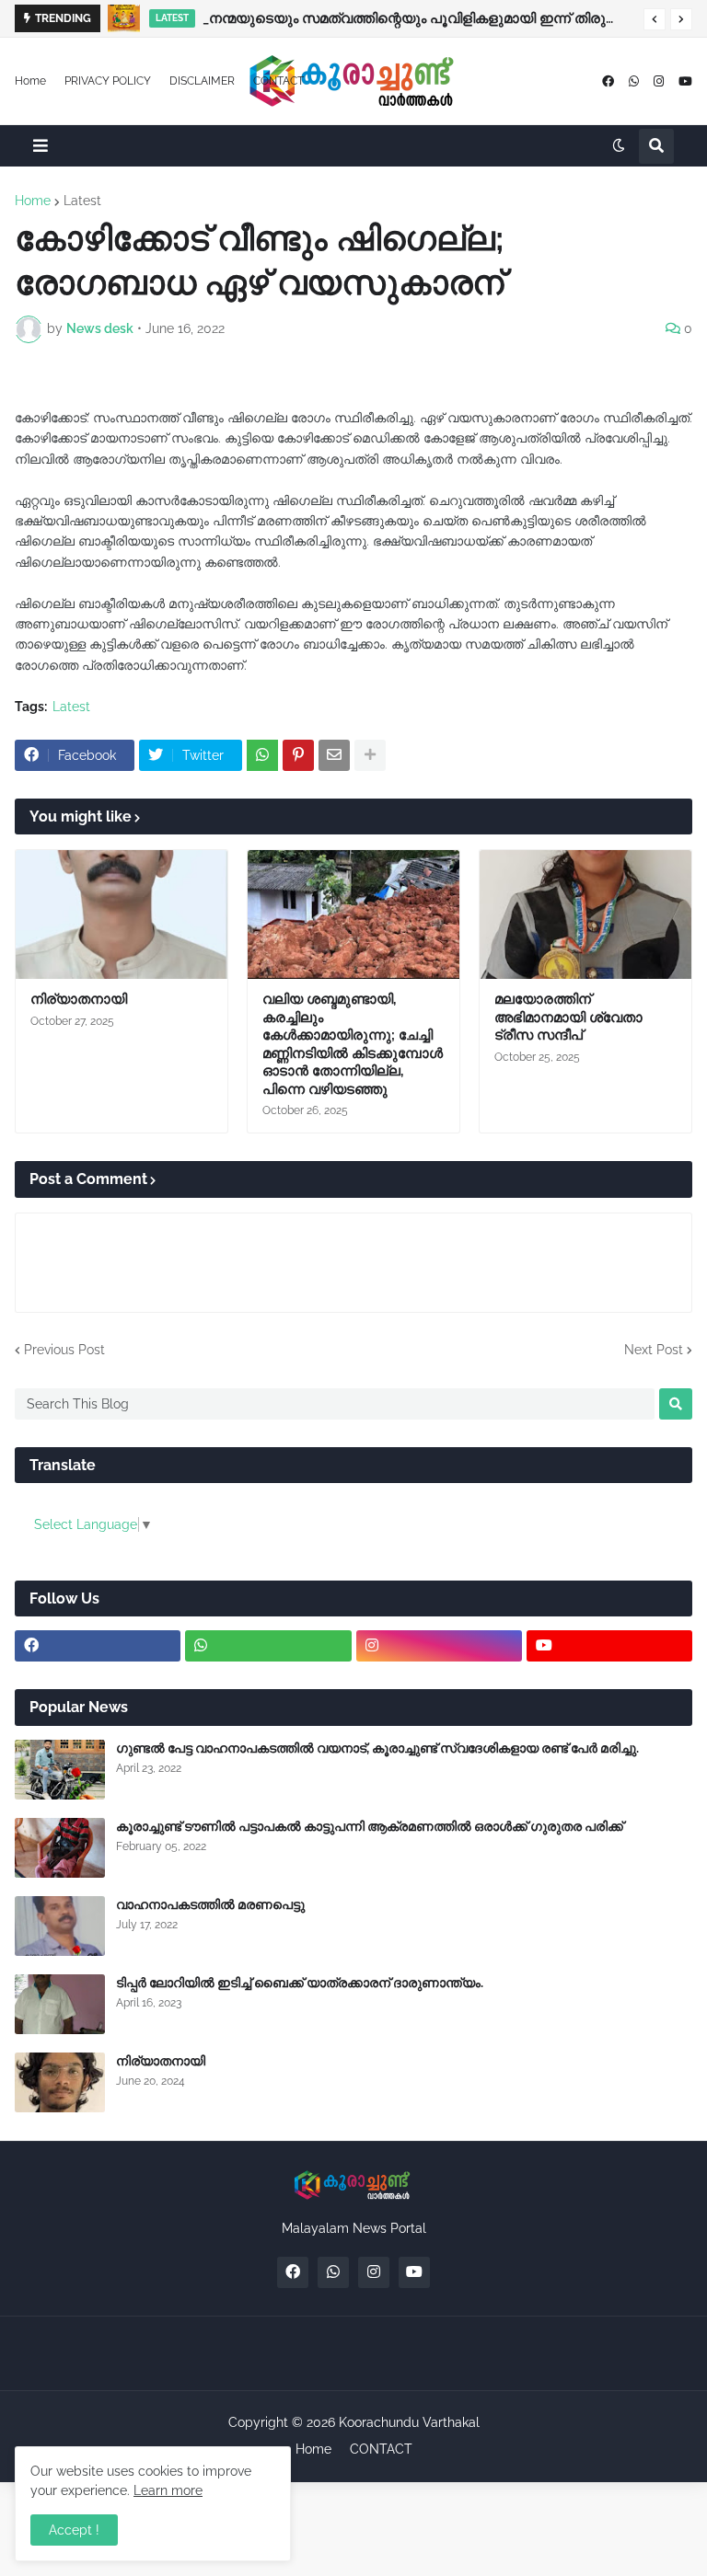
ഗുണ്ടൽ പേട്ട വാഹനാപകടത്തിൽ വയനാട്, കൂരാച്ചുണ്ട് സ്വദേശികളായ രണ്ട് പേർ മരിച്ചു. (377, 1748)
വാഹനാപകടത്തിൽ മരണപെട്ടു (210, 1904)
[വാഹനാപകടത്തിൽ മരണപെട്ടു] (60, 1926)
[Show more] (370, 755)
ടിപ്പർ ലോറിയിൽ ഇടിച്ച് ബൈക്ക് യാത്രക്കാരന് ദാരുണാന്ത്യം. (300, 1983)
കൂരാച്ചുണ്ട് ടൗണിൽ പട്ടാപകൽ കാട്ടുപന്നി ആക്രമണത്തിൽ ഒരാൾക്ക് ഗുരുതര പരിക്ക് (370, 1826)
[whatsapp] (634, 81)
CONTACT (278, 81)
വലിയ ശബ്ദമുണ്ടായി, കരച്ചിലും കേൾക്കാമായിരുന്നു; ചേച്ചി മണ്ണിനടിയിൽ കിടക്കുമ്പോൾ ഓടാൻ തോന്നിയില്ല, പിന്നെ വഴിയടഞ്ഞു (353, 1044)
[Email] (334, 755)
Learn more (168, 2490)
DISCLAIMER (202, 81)
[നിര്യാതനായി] (122, 914)
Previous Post (64, 1350)
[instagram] (659, 81)
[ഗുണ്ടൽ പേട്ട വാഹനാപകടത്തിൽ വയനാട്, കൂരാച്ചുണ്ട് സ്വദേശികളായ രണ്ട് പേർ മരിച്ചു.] (60, 1770)
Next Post (654, 1350)
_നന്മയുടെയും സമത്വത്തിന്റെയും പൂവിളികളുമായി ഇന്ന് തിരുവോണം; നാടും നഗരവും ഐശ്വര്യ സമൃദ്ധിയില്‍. (418, 18)
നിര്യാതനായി (79, 999)
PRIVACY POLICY (108, 81)
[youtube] (685, 81)
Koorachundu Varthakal (409, 2422)
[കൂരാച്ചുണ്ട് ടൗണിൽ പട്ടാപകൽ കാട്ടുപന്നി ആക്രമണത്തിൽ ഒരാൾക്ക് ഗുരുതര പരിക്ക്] (60, 1848)
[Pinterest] (298, 755)
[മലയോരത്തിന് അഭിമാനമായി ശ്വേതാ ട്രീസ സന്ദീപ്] (585, 914)
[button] (655, 19)
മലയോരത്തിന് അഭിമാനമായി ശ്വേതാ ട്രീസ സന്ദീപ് (568, 1017)
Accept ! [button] (74, 2530)
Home (30, 81)
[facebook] (608, 81)
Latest (82, 201)
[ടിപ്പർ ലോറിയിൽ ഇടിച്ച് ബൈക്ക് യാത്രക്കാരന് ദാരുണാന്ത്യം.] (60, 2004)
